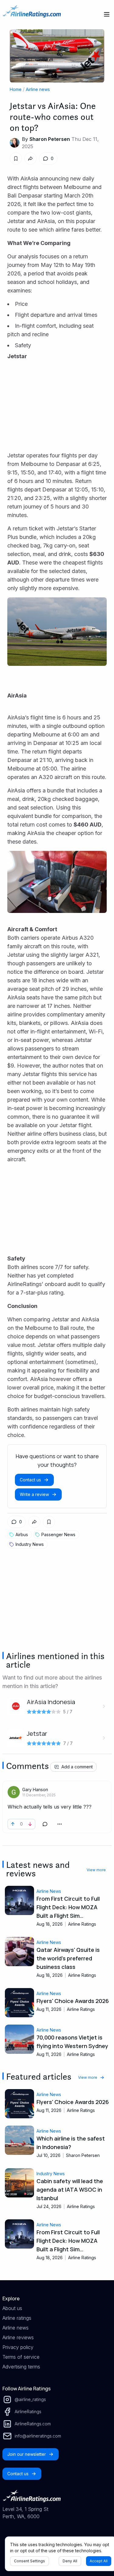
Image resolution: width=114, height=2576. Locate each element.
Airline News (49, 1891)
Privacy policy (18, 2347)
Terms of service (21, 2357)
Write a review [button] (34, 1494)
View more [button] (96, 1870)
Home (16, 89)
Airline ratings (17, 2318)
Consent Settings (29, 2561)
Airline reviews (18, 2337)
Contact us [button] (30, 1480)
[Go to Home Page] (32, 14)
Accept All (99, 2561)
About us (12, 2308)
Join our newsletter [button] (27, 2454)
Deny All (70, 2561)
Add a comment (77, 1767)
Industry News (51, 2174)
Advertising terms (21, 2367)
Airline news (38, 89)
